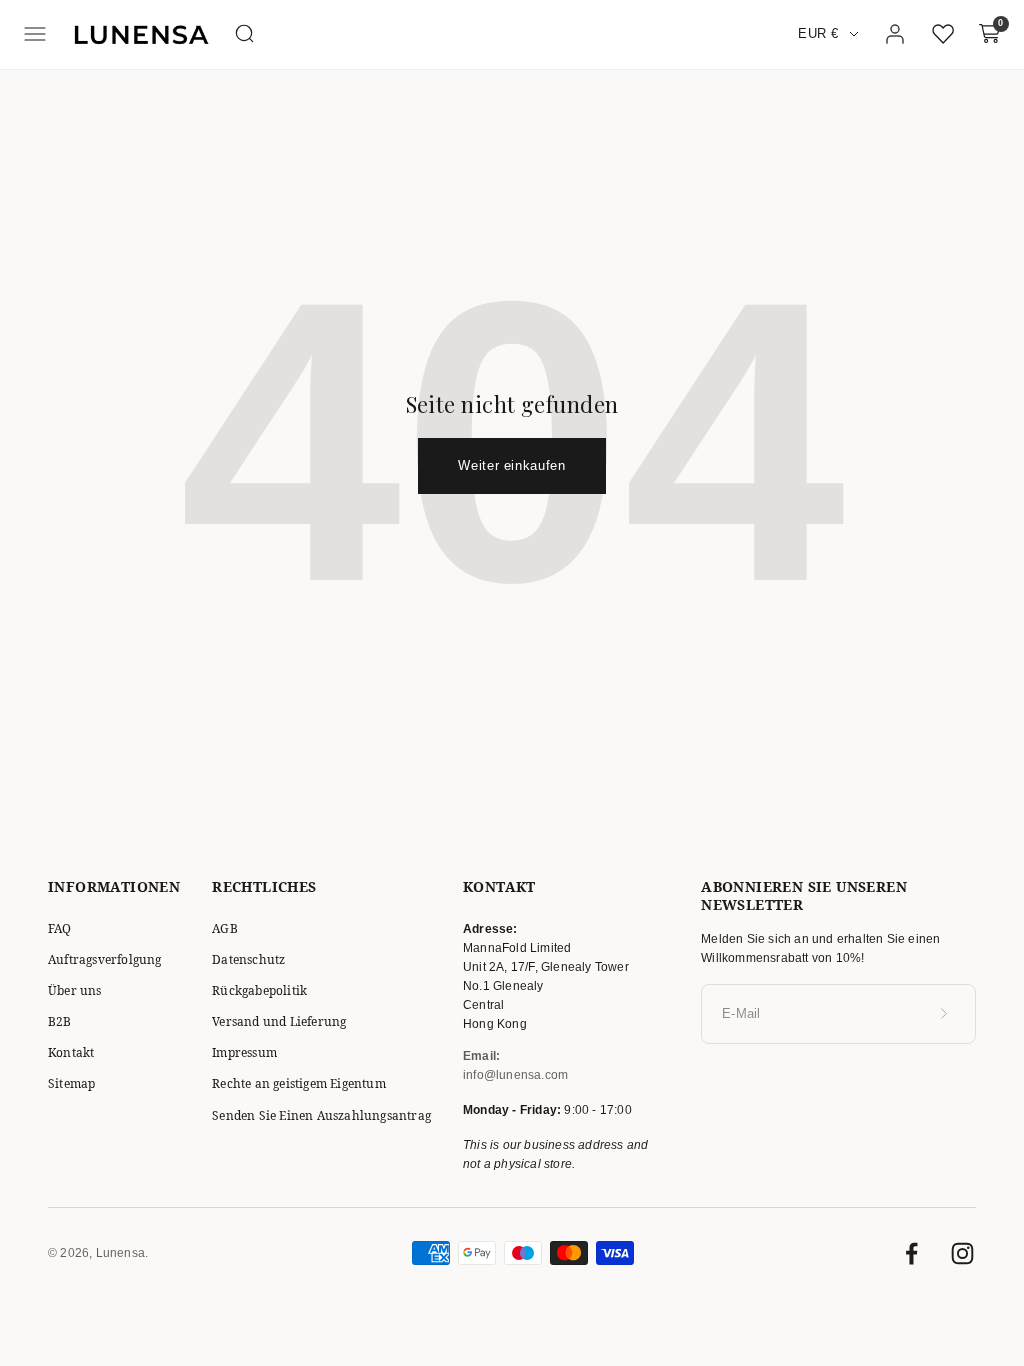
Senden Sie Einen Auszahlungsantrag (321, 1115)
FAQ (60, 928)
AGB (225, 928)
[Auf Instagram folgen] (962, 1253)
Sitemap (71, 1083)
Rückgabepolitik (259, 990)
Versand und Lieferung (279, 1021)
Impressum (244, 1052)
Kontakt (71, 1052)
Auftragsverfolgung (105, 959)
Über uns (75, 990)
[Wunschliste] (943, 34)
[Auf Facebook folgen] (911, 1253)
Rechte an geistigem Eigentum (299, 1083)
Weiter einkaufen (511, 465)
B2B (60, 1021)
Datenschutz (248, 959)
